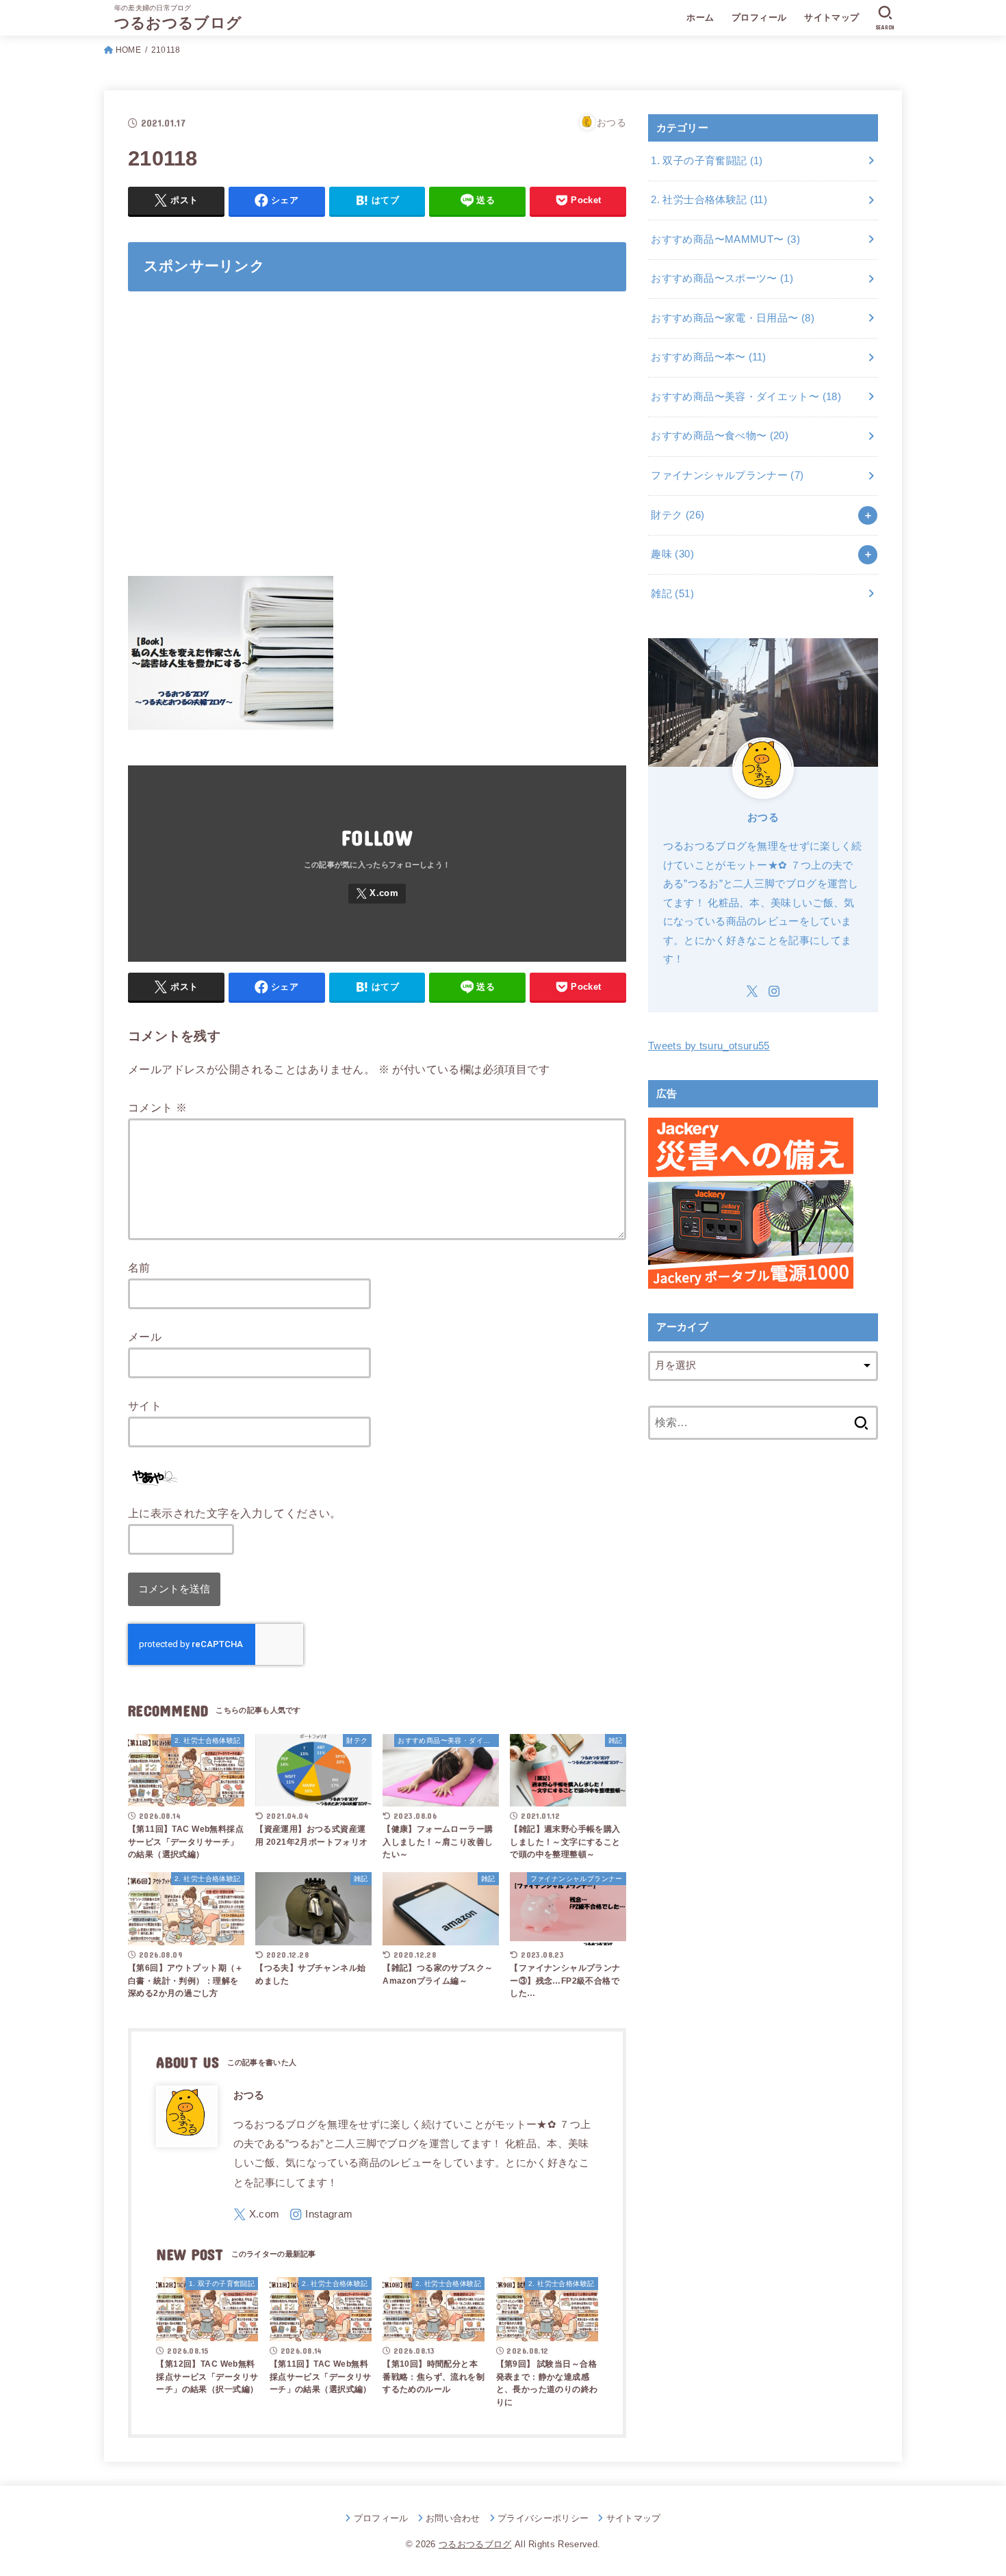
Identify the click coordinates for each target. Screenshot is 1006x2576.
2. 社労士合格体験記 (709, 200)
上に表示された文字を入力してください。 (235, 1513)
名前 (139, 1267)
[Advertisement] (377, 442)
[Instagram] (321, 2214)
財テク (678, 515)
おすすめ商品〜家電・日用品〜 (733, 318)
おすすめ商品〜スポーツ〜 (722, 278)
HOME (128, 50)
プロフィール (759, 17)
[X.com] (377, 894)
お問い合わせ (453, 2518)
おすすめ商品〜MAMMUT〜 (725, 239)
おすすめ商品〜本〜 (708, 357)
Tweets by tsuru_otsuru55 (709, 1046)
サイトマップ (831, 17)
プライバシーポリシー (543, 2518)
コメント (157, 1107)
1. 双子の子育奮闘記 (707, 161)
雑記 (672, 594)
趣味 (672, 554)
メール (145, 1337)
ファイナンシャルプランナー (727, 475)
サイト (145, 1406)
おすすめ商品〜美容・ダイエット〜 (746, 397)
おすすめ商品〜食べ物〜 (720, 436)
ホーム (700, 17)
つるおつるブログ (178, 23)
